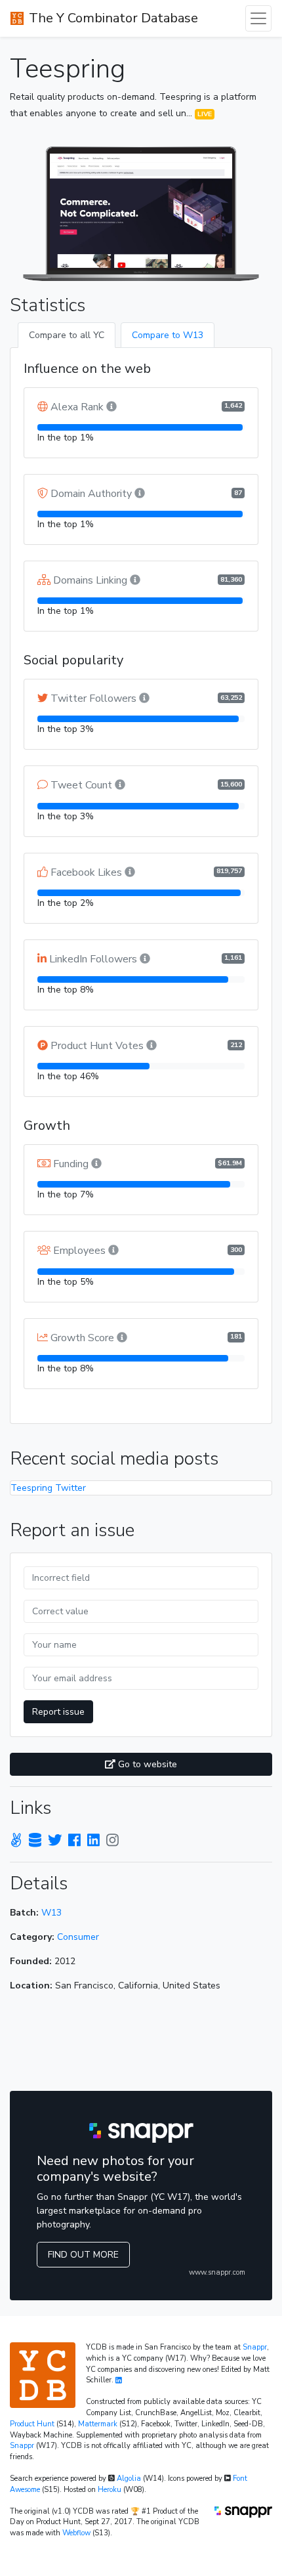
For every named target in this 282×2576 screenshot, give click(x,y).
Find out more (83, 2255)
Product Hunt (32, 2424)
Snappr (255, 2347)
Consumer (78, 1937)
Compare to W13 (168, 335)
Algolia (129, 2479)
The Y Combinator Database (113, 18)
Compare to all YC (67, 335)
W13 (51, 1913)
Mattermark (98, 2424)
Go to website (146, 1764)
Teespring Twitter (48, 1488)
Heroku (110, 2490)
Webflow (76, 2533)
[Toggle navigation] (258, 18)
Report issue (58, 1712)
